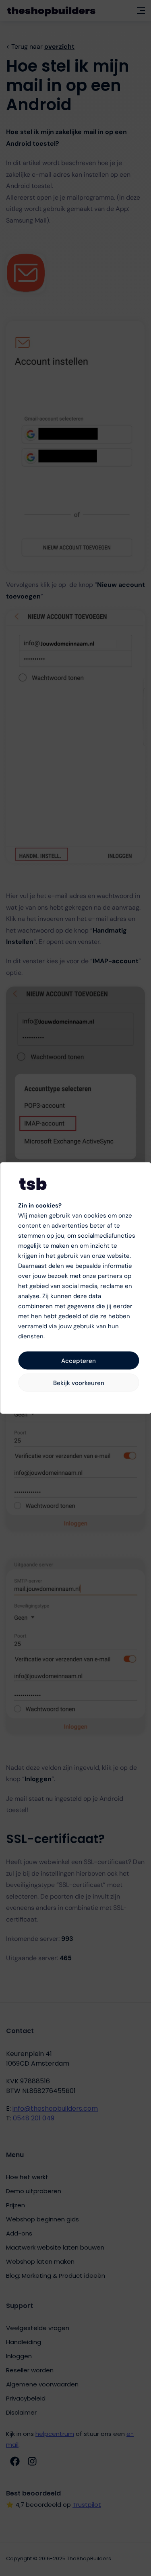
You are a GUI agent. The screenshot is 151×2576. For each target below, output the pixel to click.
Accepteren (79, 1360)
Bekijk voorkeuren (79, 1383)
